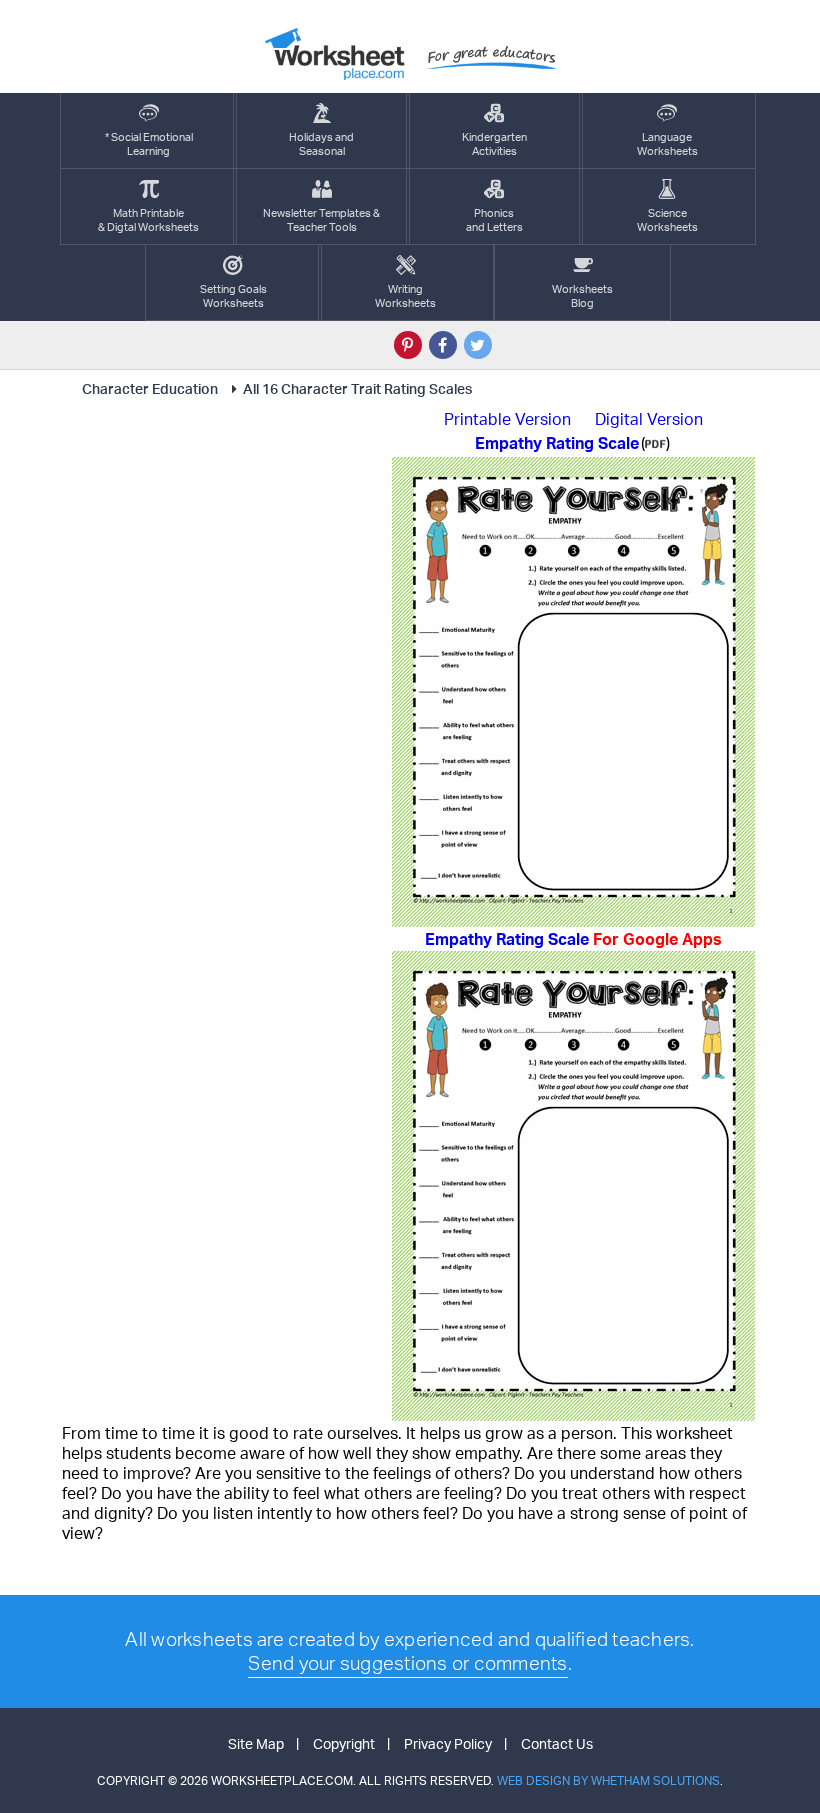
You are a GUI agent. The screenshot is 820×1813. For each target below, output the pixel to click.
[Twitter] (478, 345)
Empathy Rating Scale (573, 939)
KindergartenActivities (494, 144)
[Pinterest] (408, 345)
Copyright (344, 1743)
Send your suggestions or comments (407, 1663)
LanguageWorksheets (667, 144)
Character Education (150, 388)
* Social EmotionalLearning (149, 144)
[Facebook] (443, 345)
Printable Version (507, 419)
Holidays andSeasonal (321, 144)
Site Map (256, 1743)
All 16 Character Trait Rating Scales (357, 388)
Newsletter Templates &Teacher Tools (321, 220)
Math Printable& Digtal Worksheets (148, 220)
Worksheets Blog (582, 296)
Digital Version (649, 419)
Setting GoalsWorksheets (233, 296)
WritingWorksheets (405, 296)
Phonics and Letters (494, 220)
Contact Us (557, 1743)
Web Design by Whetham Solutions (608, 1780)
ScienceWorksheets (667, 220)
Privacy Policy (448, 1743)
